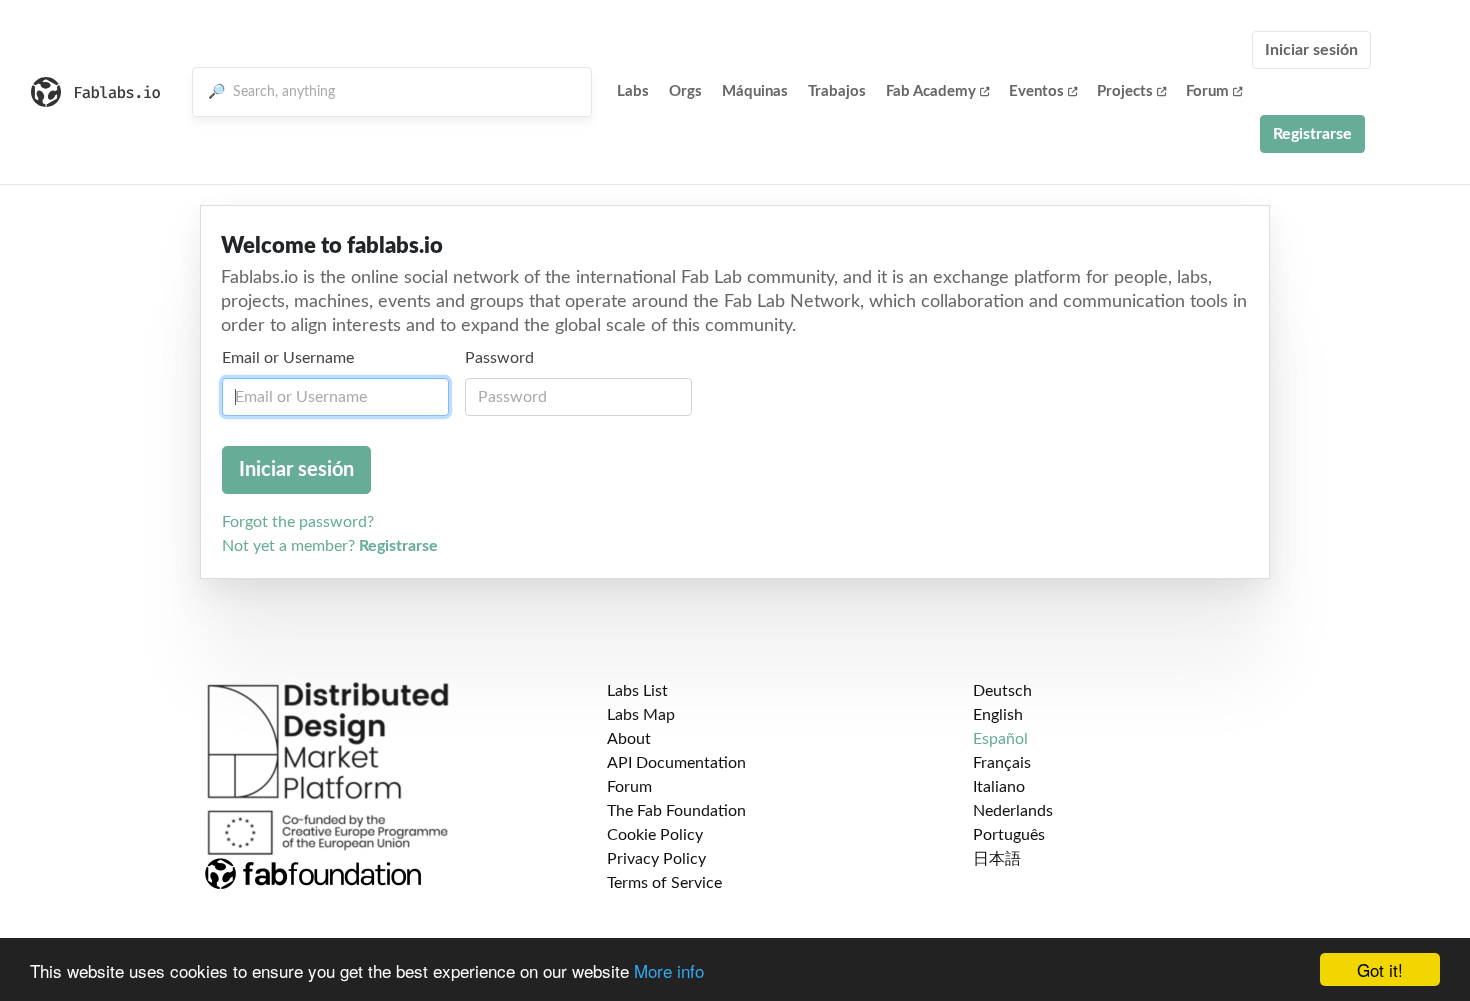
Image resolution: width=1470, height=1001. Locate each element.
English (998, 715)
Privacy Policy (656, 859)
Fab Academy (931, 91)
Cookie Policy (655, 835)
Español (1000, 739)
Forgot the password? (298, 522)
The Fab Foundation (676, 811)
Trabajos (837, 91)
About (629, 739)
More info (669, 970)
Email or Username (288, 358)
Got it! (1380, 969)
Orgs (685, 91)
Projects (1125, 91)
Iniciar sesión (1311, 50)
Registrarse (1312, 134)
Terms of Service (664, 883)
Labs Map (641, 715)
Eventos (1036, 91)
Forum (1207, 91)
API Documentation (676, 763)
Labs (633, 91)
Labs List (637, 691)
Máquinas (755, 91)
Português (1009, 835)
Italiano (999, 787)
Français (1002, 763)
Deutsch (1002, 691)
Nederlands (1013, 811)
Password (499, 358)
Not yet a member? (330, 546)
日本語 (997, 859)
